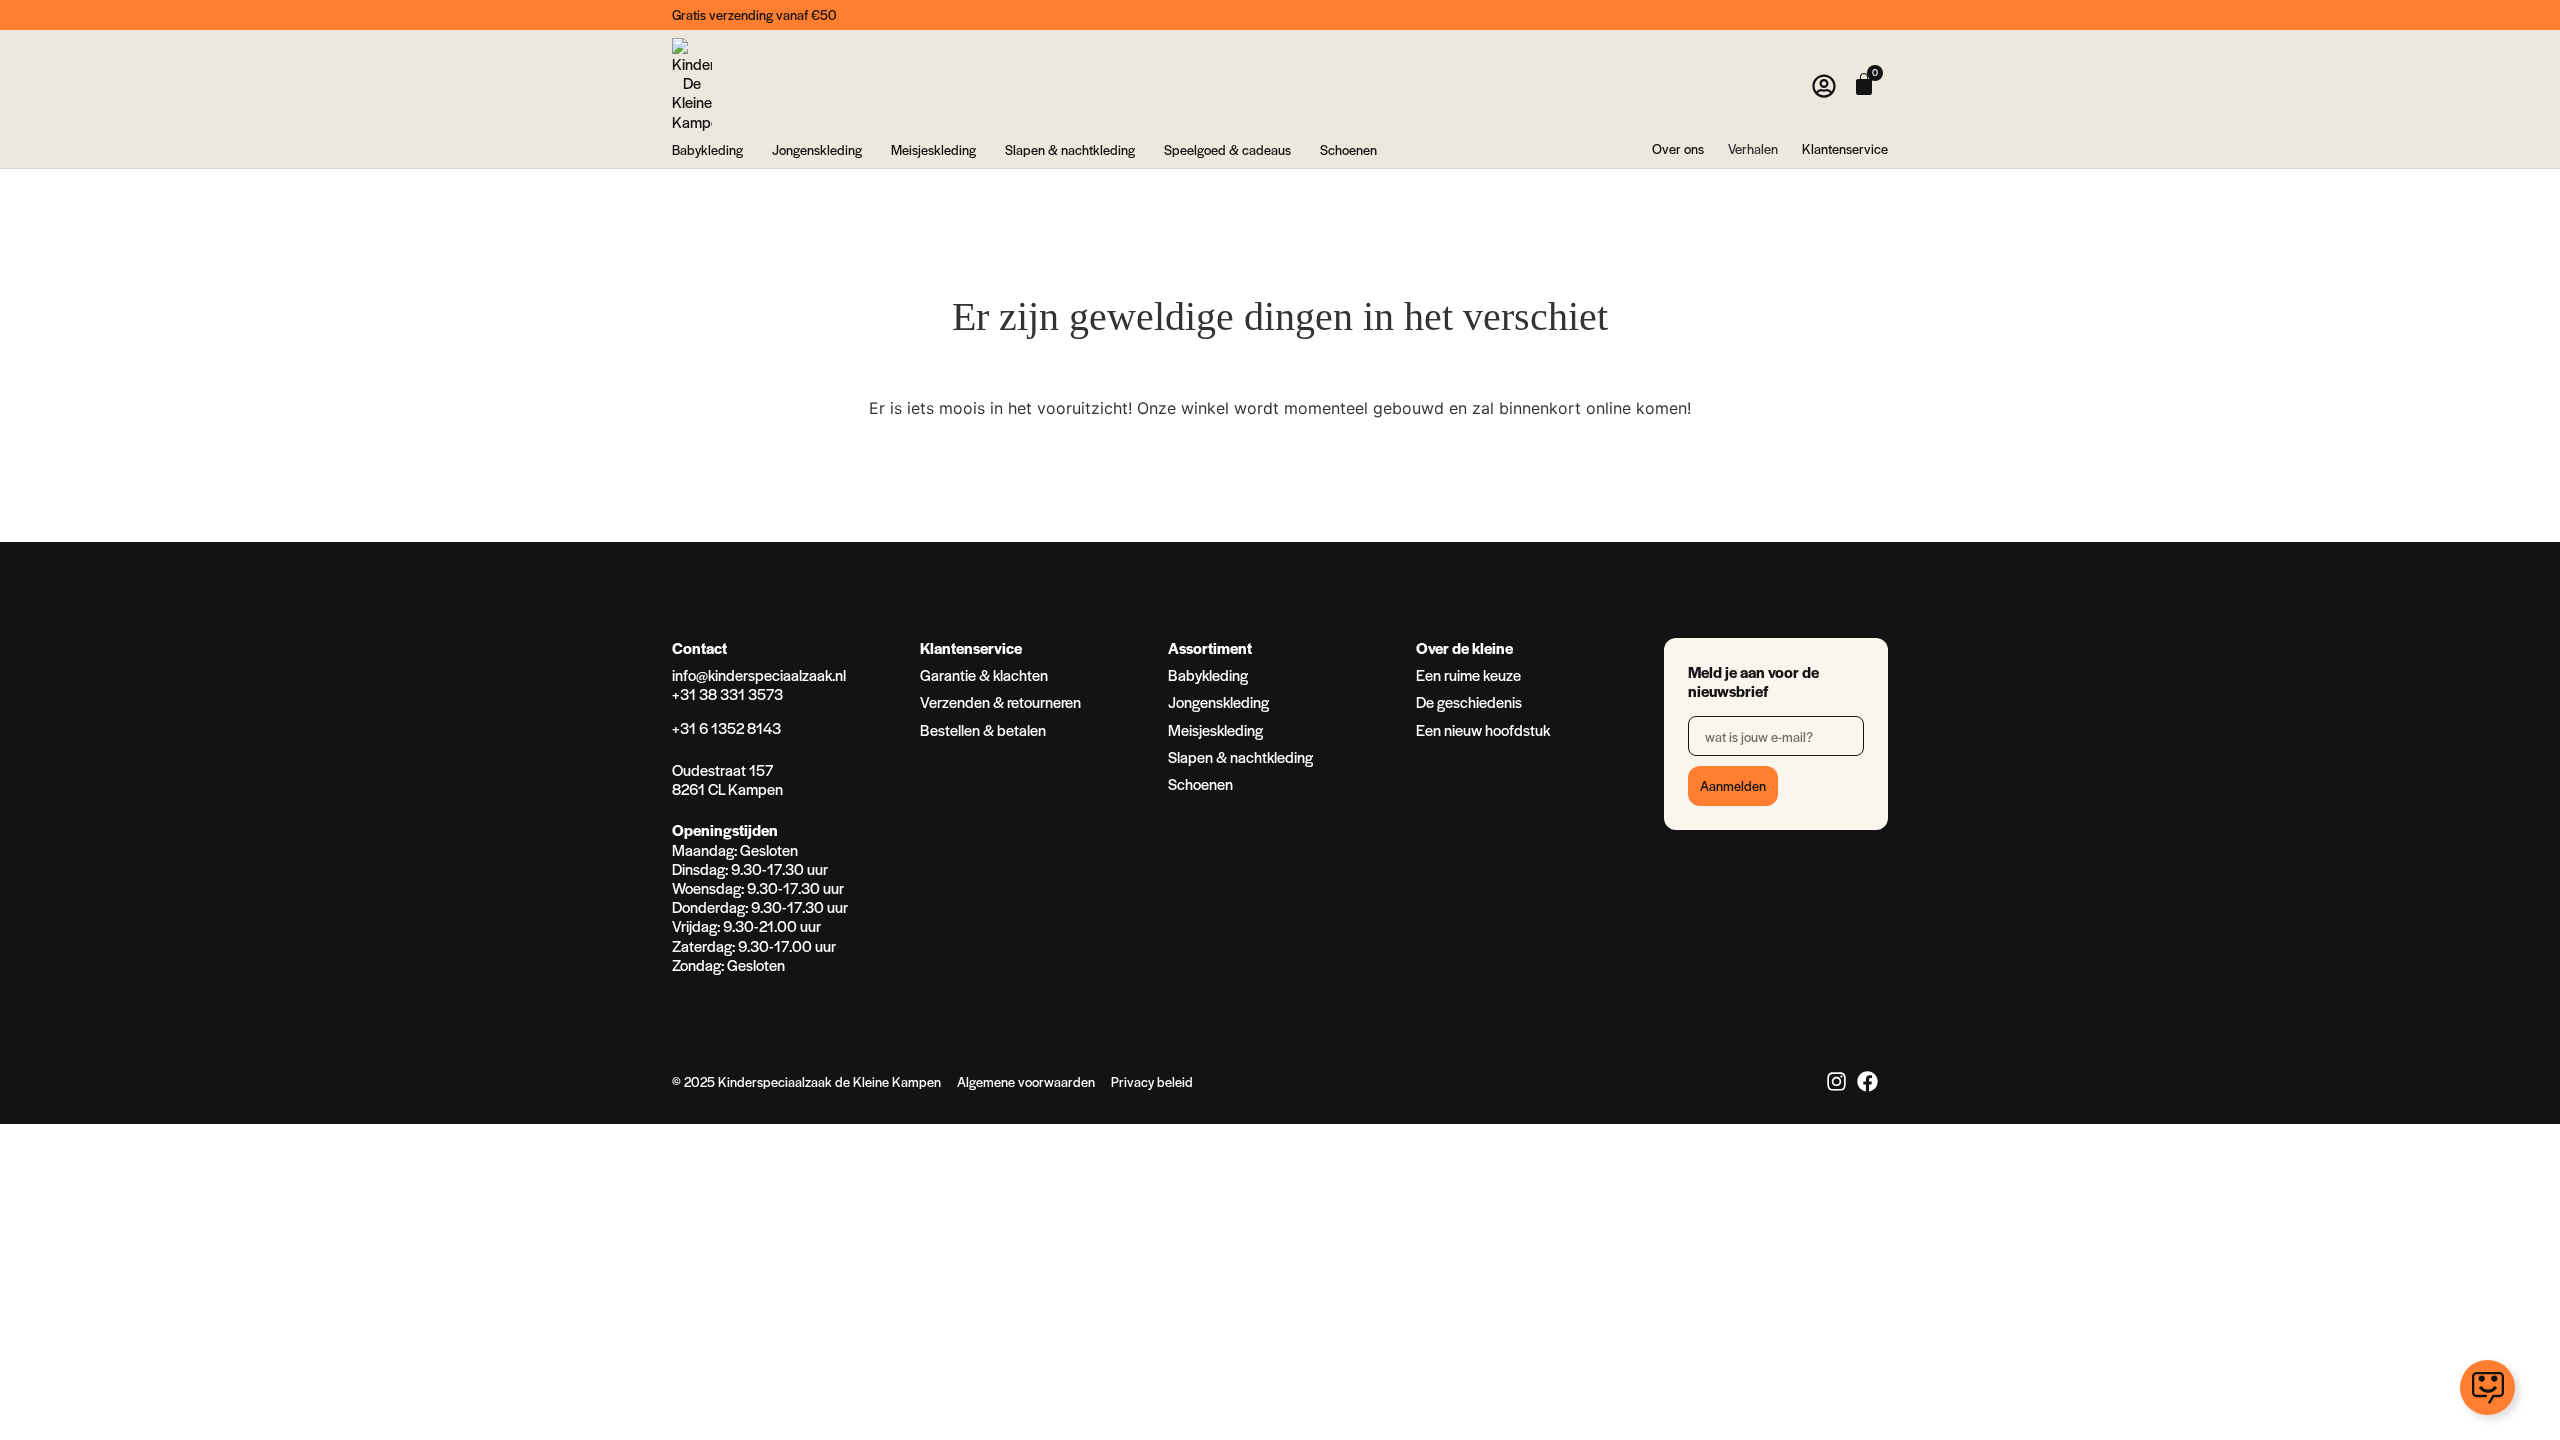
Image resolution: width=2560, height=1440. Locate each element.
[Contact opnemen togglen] (2487, 1387)
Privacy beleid (1152, 1081)
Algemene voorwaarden (1026, 1081)
